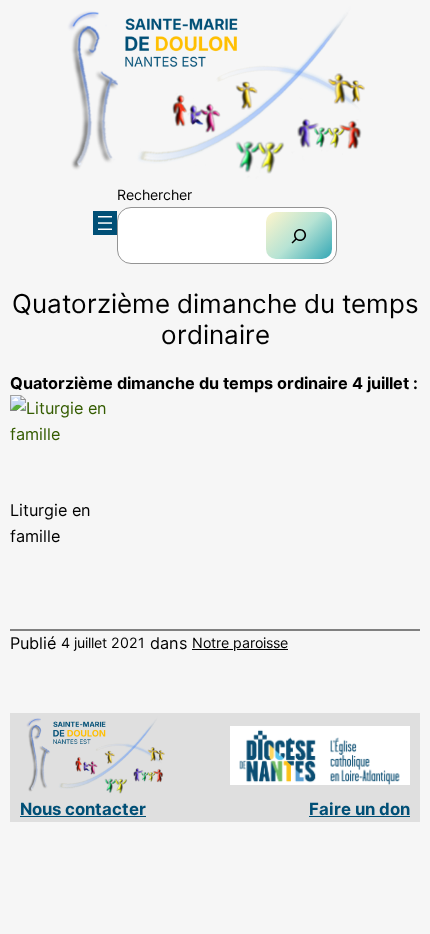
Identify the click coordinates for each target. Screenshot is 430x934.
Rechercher (154, 194)
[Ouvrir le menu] (105, 223)
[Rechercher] (299, 235)
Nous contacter (83, 809)
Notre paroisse (240, 642)
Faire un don (359, 809)
